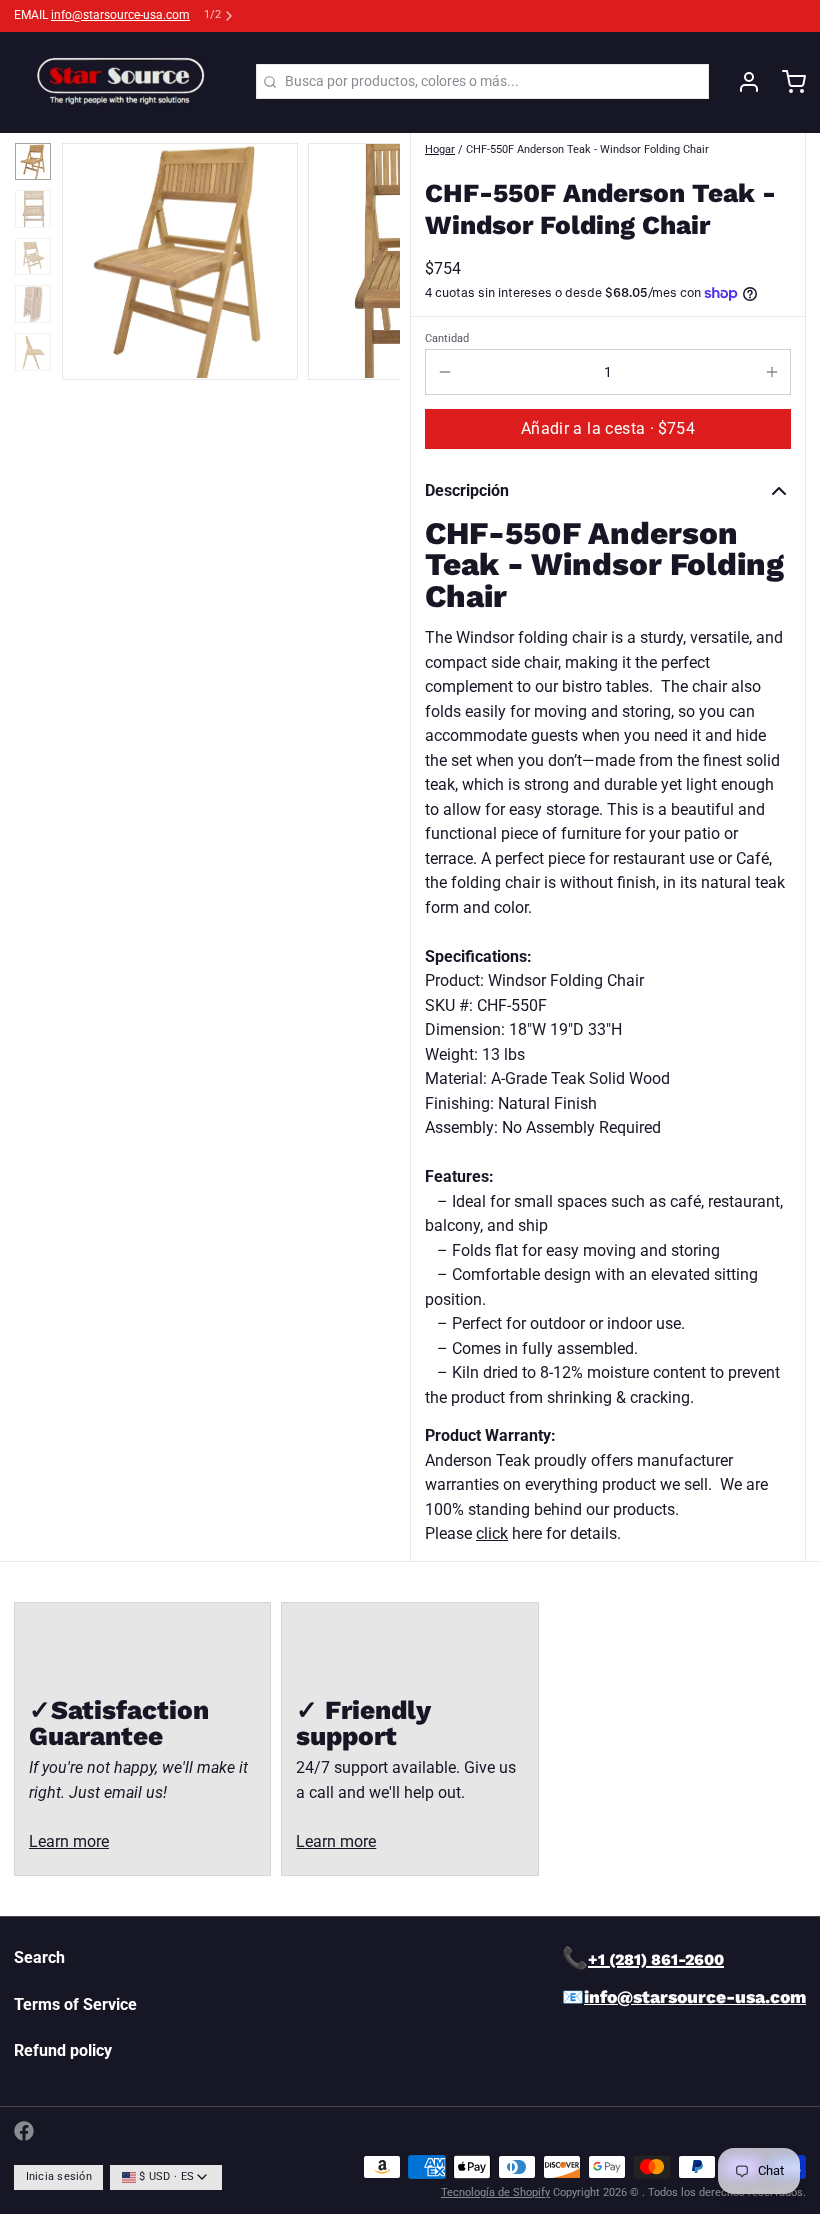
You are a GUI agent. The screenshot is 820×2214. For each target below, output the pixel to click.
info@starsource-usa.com (120, 15)
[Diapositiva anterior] (90, 256)
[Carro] (787, 82)
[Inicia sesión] (742, 82)
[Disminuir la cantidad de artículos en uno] (444, 372)
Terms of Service (75, 2004)
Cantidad (447, 338)
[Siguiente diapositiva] (371, 256)
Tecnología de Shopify (495, 2192)
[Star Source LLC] (124, 82)
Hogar (440, 149)
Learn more (69, 1841)
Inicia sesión (59, 2176)
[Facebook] (24, 2131)
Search (39, 1957)
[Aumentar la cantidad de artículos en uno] (771, 372)
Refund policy (63, 2050)
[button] (608, 429)
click (492, 1533)
